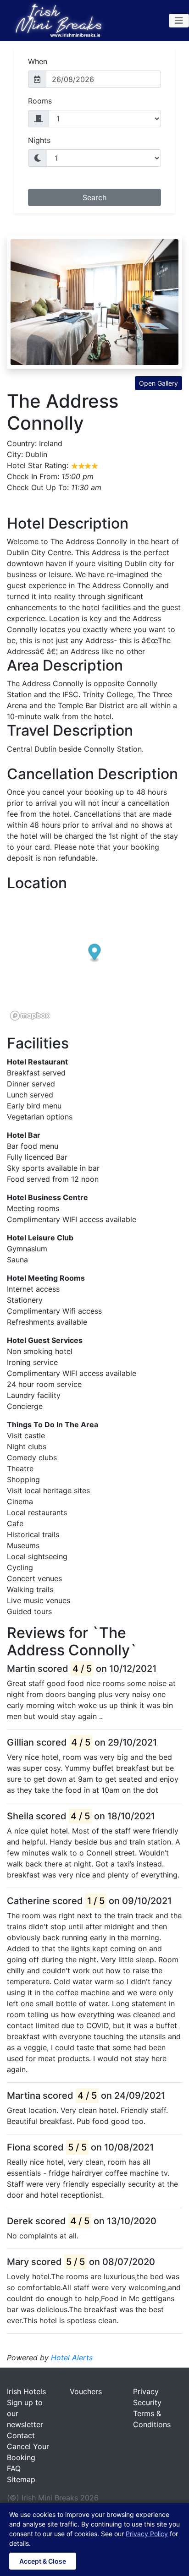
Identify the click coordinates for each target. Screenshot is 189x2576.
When (38, 61)
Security (147, 2402)
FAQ (14, 2468)
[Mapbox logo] (30, 1016)
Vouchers (86, 2391)
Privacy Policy (147, 2534)
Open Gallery (158, 383)
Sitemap (21, 2479)
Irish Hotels (26, 2391)
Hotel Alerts (72, 2358)
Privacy (146, 2391)
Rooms (40, 101)
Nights (39, 140)
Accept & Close (43, 2561)
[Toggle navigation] (179, 21)
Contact (21, 2435)
